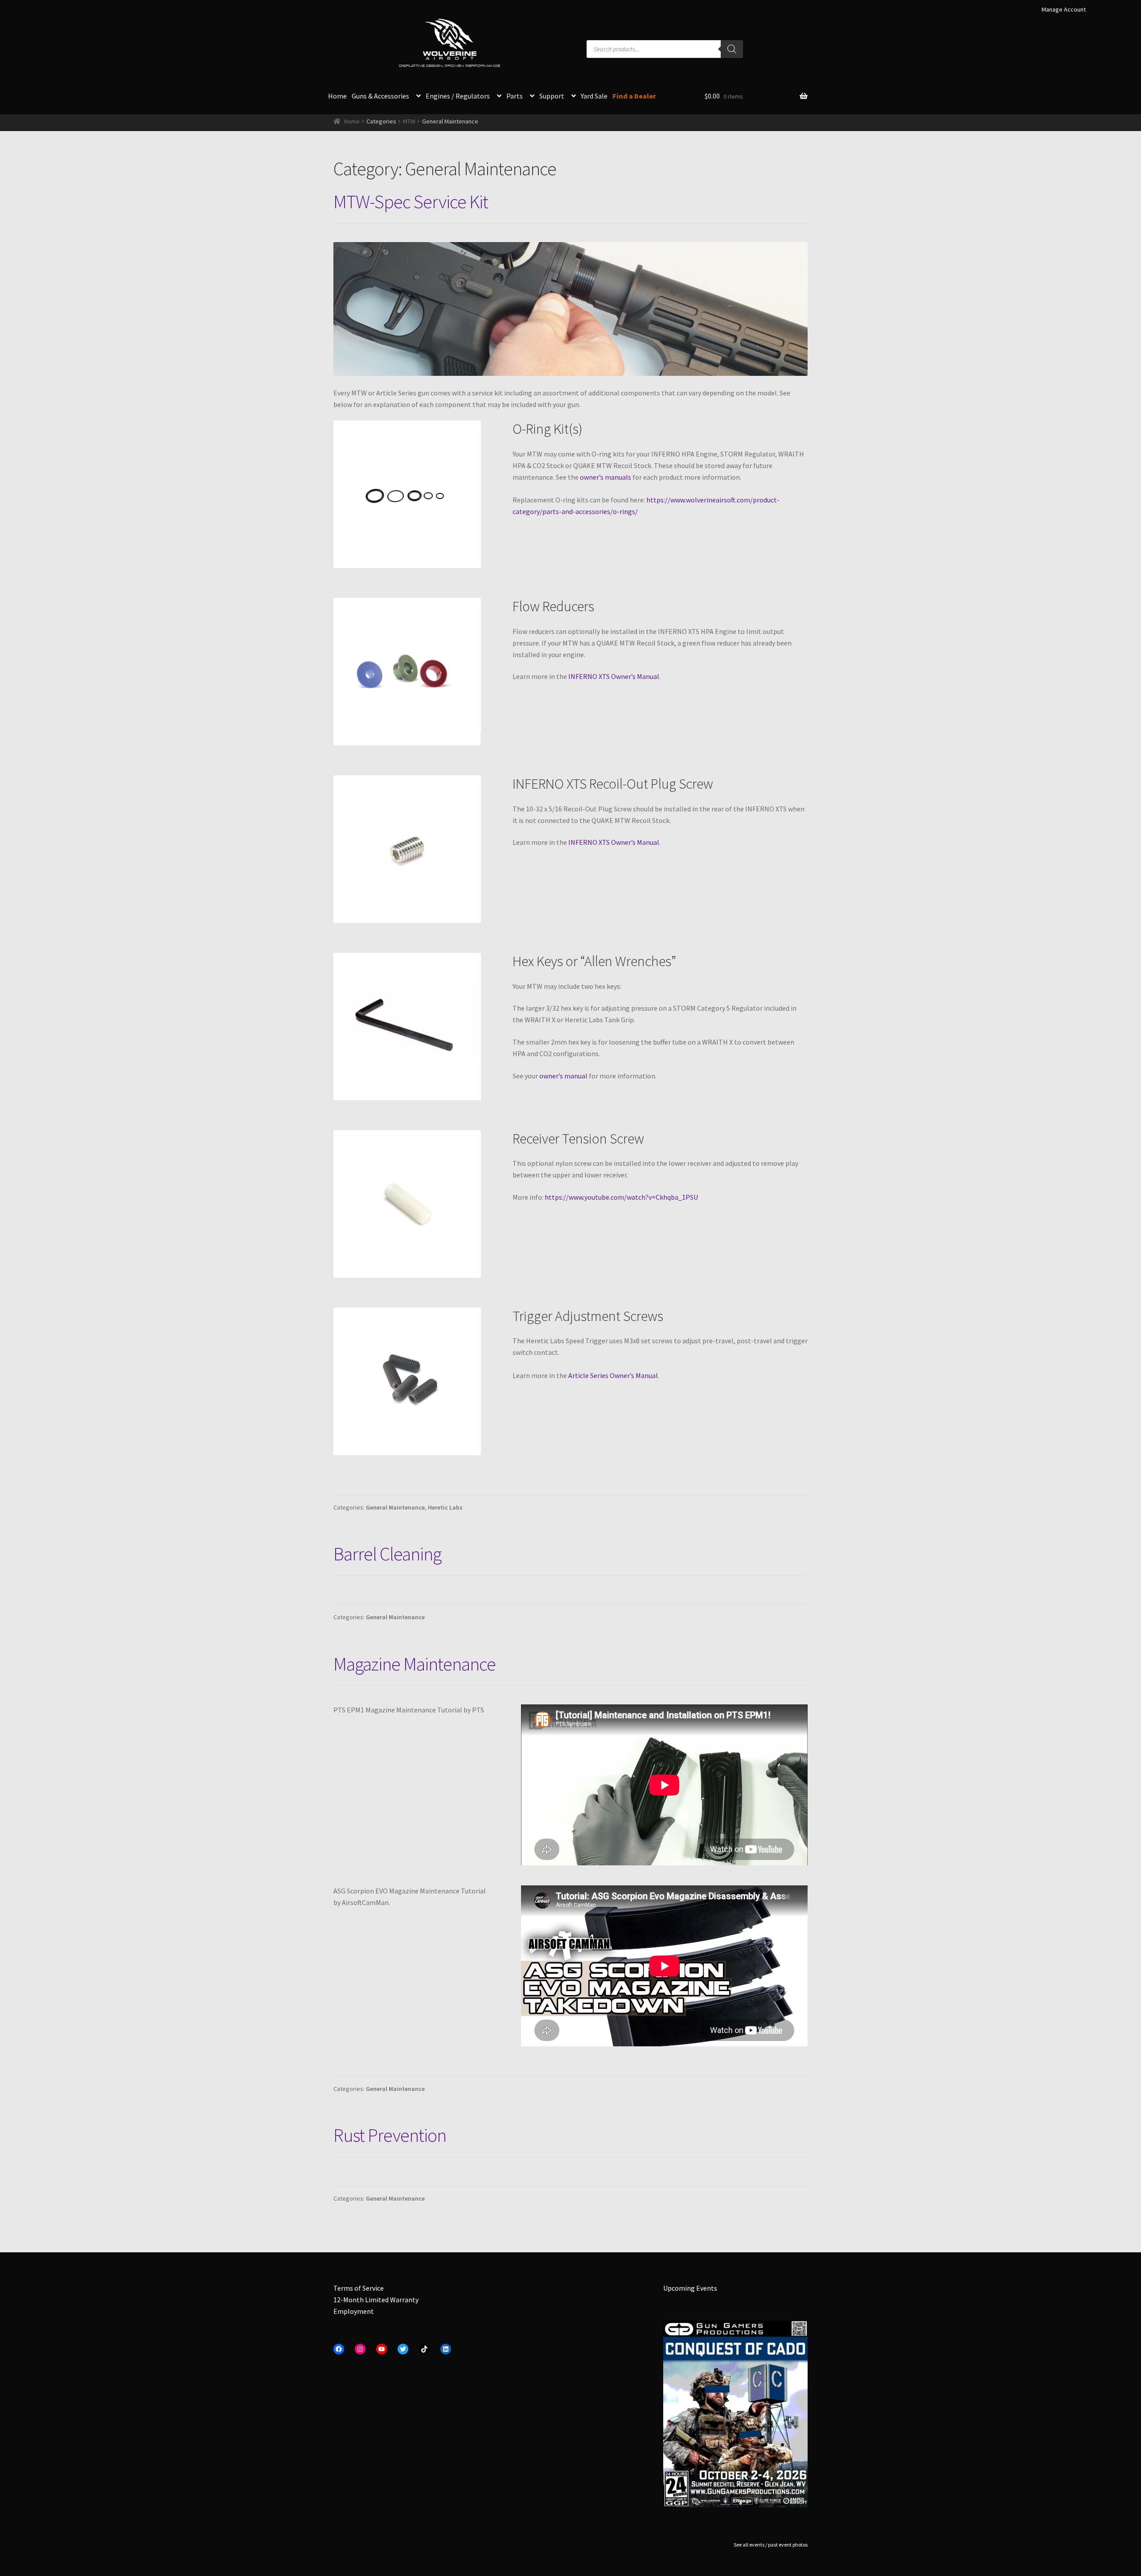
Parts (515, 96)
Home (337, 96)
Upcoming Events (690, 2288)
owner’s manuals (605, 477)
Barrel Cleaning (387, 1554)
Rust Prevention (390, 2135)
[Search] (732, 49)
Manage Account (1064, 9)
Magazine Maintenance (415, 1664)
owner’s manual (563, 1076)
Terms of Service (359, 2288)
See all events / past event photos (771, 2545)
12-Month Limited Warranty (376, 2300)
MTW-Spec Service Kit (411, 202)
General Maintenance (395, 1507)
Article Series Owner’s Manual (613, 1375)
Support (552, 96)
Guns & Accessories (380, 96)
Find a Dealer (634, 96)
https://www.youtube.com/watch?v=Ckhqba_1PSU (621, 1197)
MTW (409, 121)
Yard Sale (594, 96)
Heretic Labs (445, 1507)
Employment (354, 2311)
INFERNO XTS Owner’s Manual (614, 676)
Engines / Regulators (458, 96)
